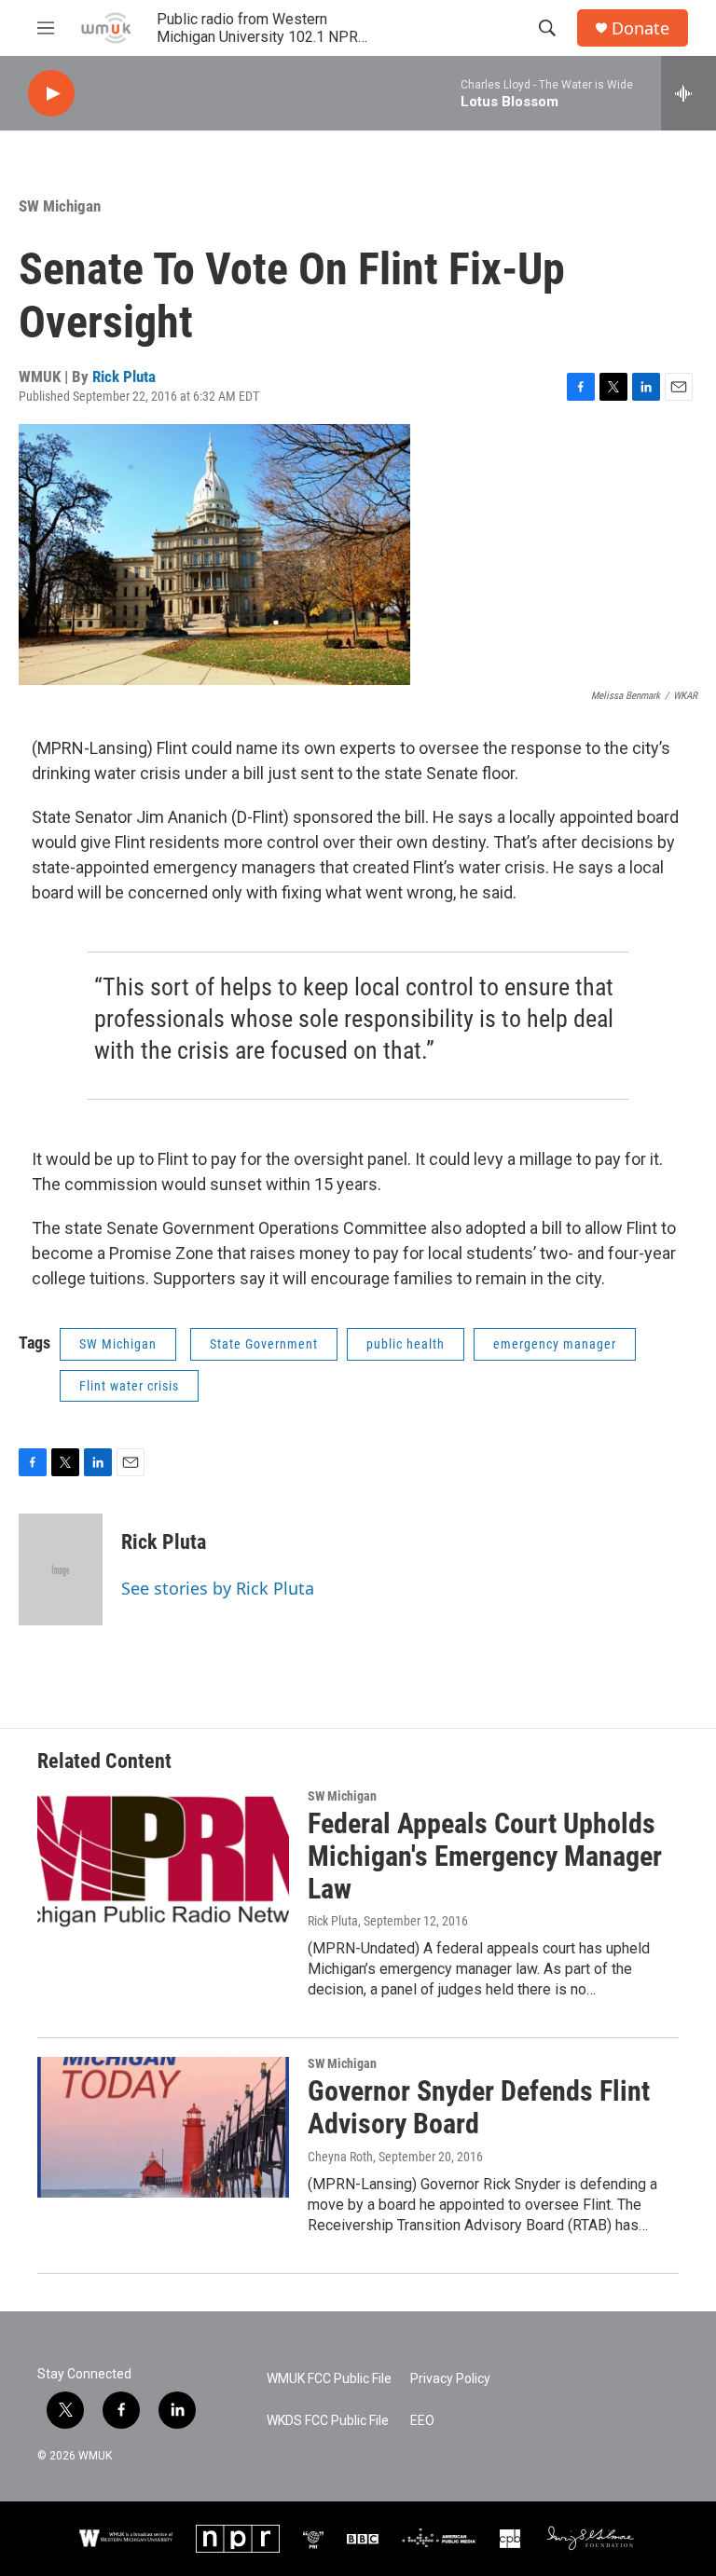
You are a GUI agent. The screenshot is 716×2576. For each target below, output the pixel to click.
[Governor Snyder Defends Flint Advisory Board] (163, 2127)
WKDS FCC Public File (328, 2421)
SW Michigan (60, 206)
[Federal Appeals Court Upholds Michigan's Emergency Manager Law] (163, 1859)
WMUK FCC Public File (329, 2379)
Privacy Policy (450, 2379)
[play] (51, 94)
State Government (264, 1344)
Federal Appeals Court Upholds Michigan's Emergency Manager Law (485, 1856)
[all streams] (688, 93)
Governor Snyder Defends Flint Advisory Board (479, 2107)
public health (406, 1344)
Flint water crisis (129, 1386)
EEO (422, 2421)
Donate (640, 28)
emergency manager (555, 1344)
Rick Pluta (124, 377)
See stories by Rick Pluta (218, 1588)
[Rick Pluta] (61, 1569)
